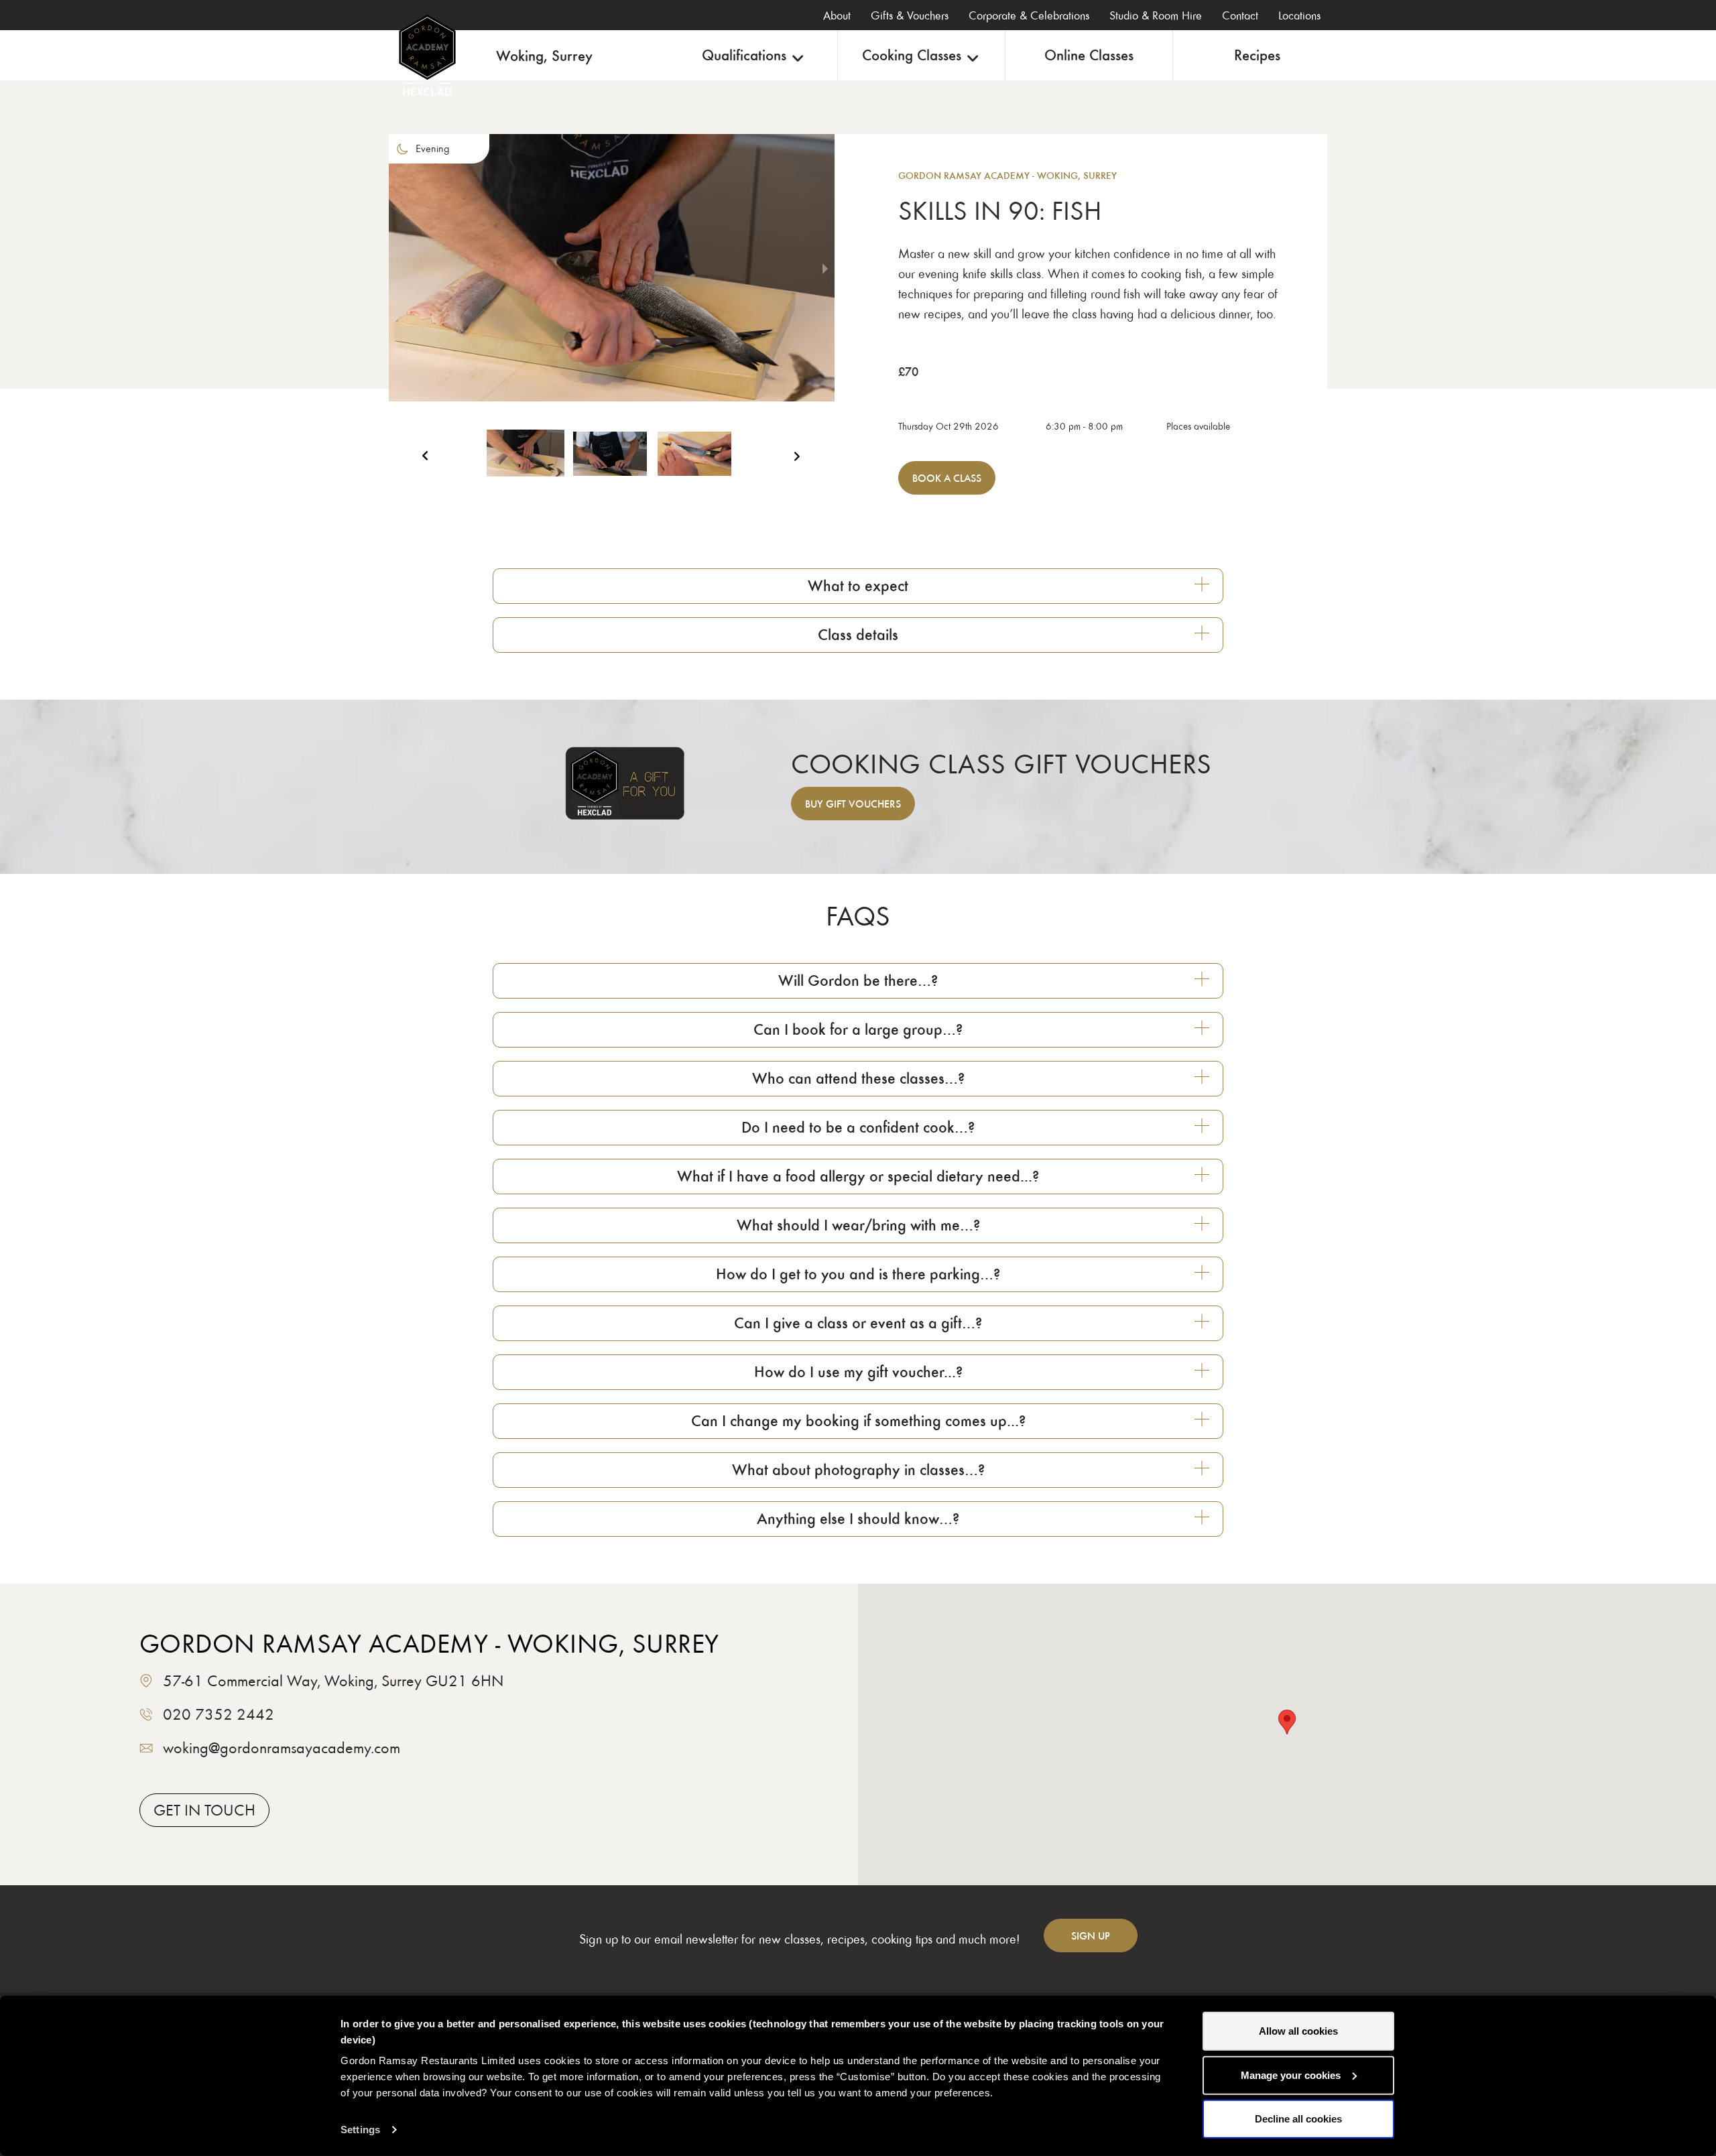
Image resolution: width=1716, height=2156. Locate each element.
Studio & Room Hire (1156, 15)
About (837, 15)
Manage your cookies (1291, 2075)
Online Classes (1089, 55)
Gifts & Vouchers (910, 15)
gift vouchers (853, 804)
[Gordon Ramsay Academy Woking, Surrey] (427, 55)
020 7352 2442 (219, 1714)
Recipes (1257, 55)
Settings (360, 2130)
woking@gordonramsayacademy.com (282, 1748)
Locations (1299, 15)
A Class (947, 478)
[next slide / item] (825, 268)
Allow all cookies (1298, 2031)
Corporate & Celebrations (1029, 15)
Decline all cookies (1298, 2119)
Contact (1240, 15)
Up (1091, 1936)
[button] (526, 460)
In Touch (204, 1810)
